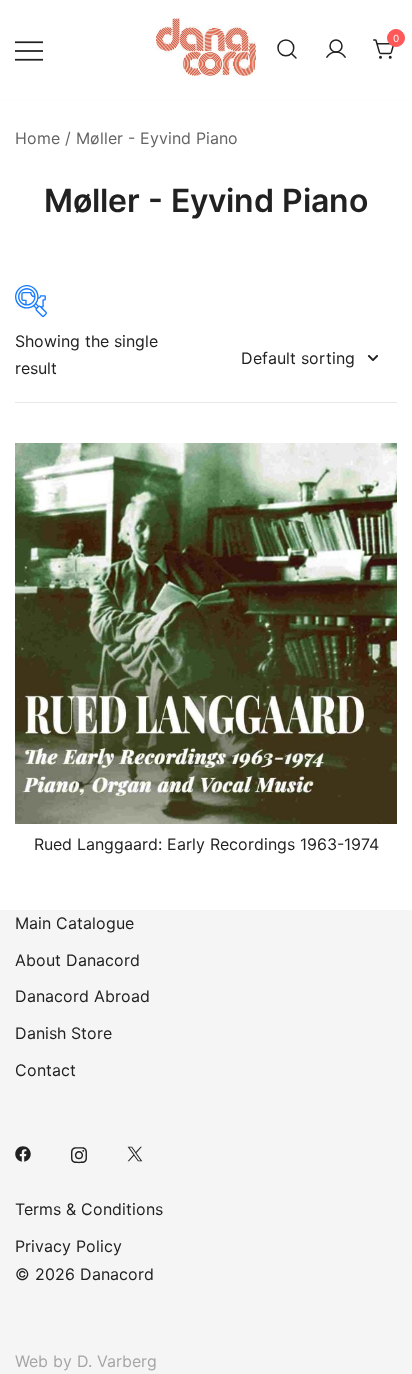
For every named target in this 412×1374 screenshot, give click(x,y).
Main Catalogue (74, 923)
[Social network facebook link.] (23, 1152)
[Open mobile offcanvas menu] (29, 49)
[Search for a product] (287, 50)
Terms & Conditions (89, 1209)
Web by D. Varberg (86, 1361)
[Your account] (336, 50)
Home (37, 138)
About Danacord (77, 960)
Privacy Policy (68, 1246)
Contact (45, 1070)
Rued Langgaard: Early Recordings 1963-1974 (206, 844)
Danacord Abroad (82, 996)
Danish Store (63, 1033)
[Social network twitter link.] (135, 1152)
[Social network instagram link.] (79, 1152)
